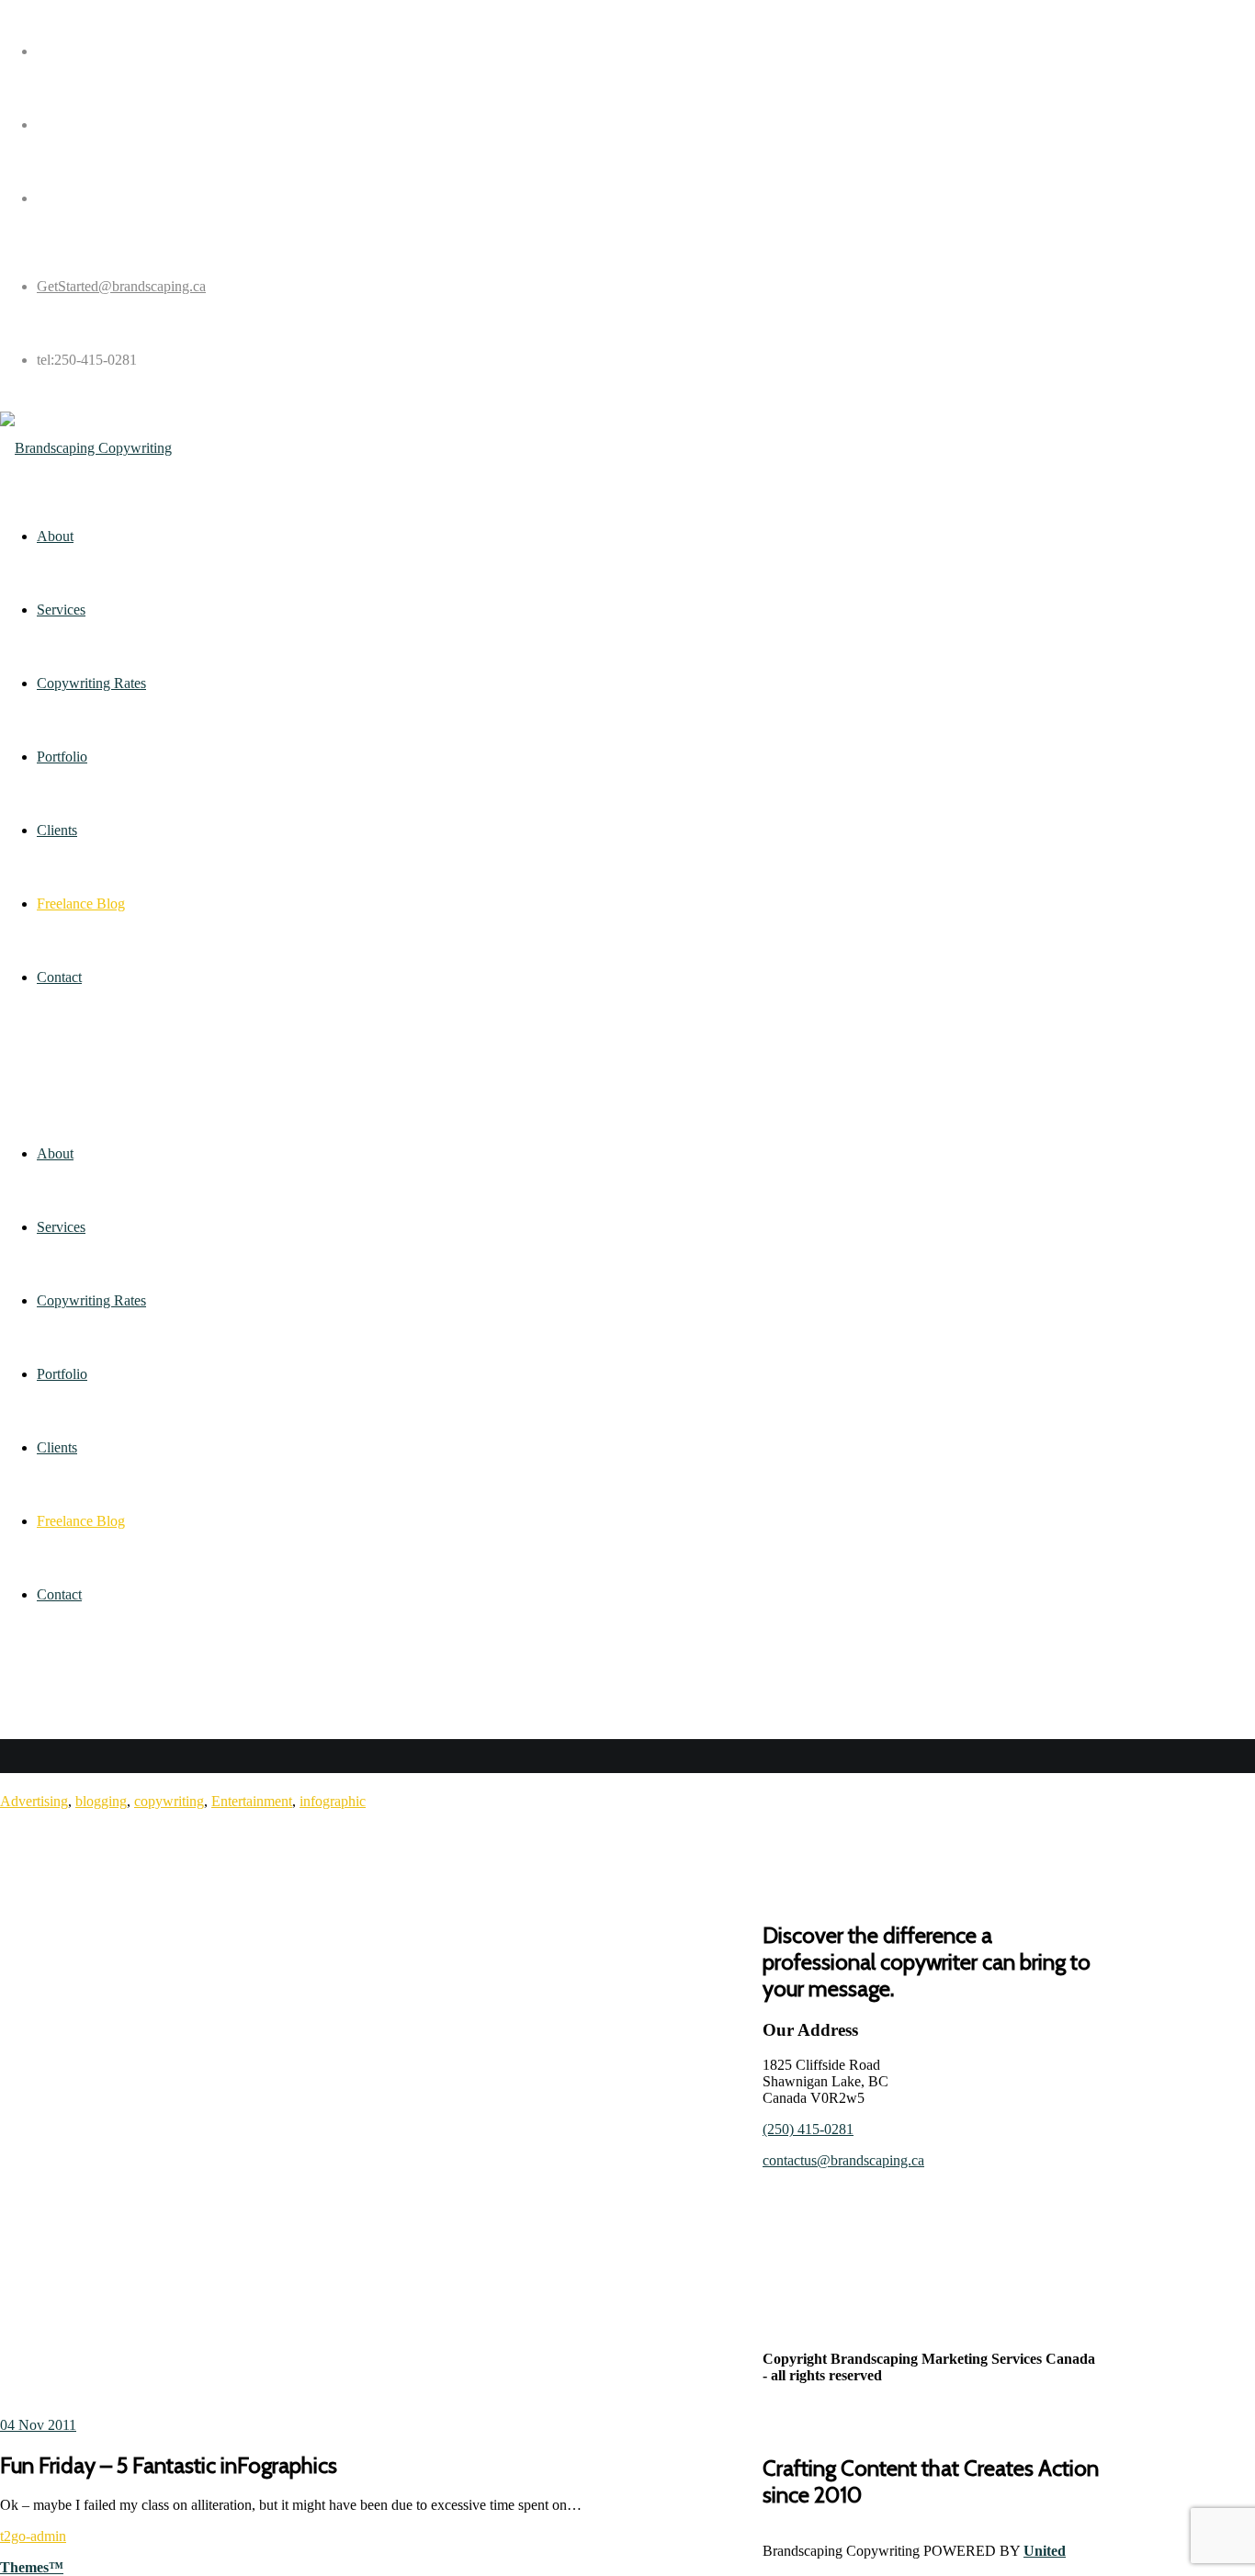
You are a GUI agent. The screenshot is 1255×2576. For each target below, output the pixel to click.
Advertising (34, 1801)
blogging (101, 1801)
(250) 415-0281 (808, 2129)
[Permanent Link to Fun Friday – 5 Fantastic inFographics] (381, 2113)
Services (61, 1227)
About (55, 1153)
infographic (333, 1801)
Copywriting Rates (91, 1300)
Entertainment (252, 1801)
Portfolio (62, 1374)
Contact (59, 1594)
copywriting (169, 1801)
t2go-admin (33, 2536)
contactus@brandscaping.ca (843, 2160)
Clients (57, 1447)
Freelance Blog (81, 1521)
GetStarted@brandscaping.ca (121, 286)
